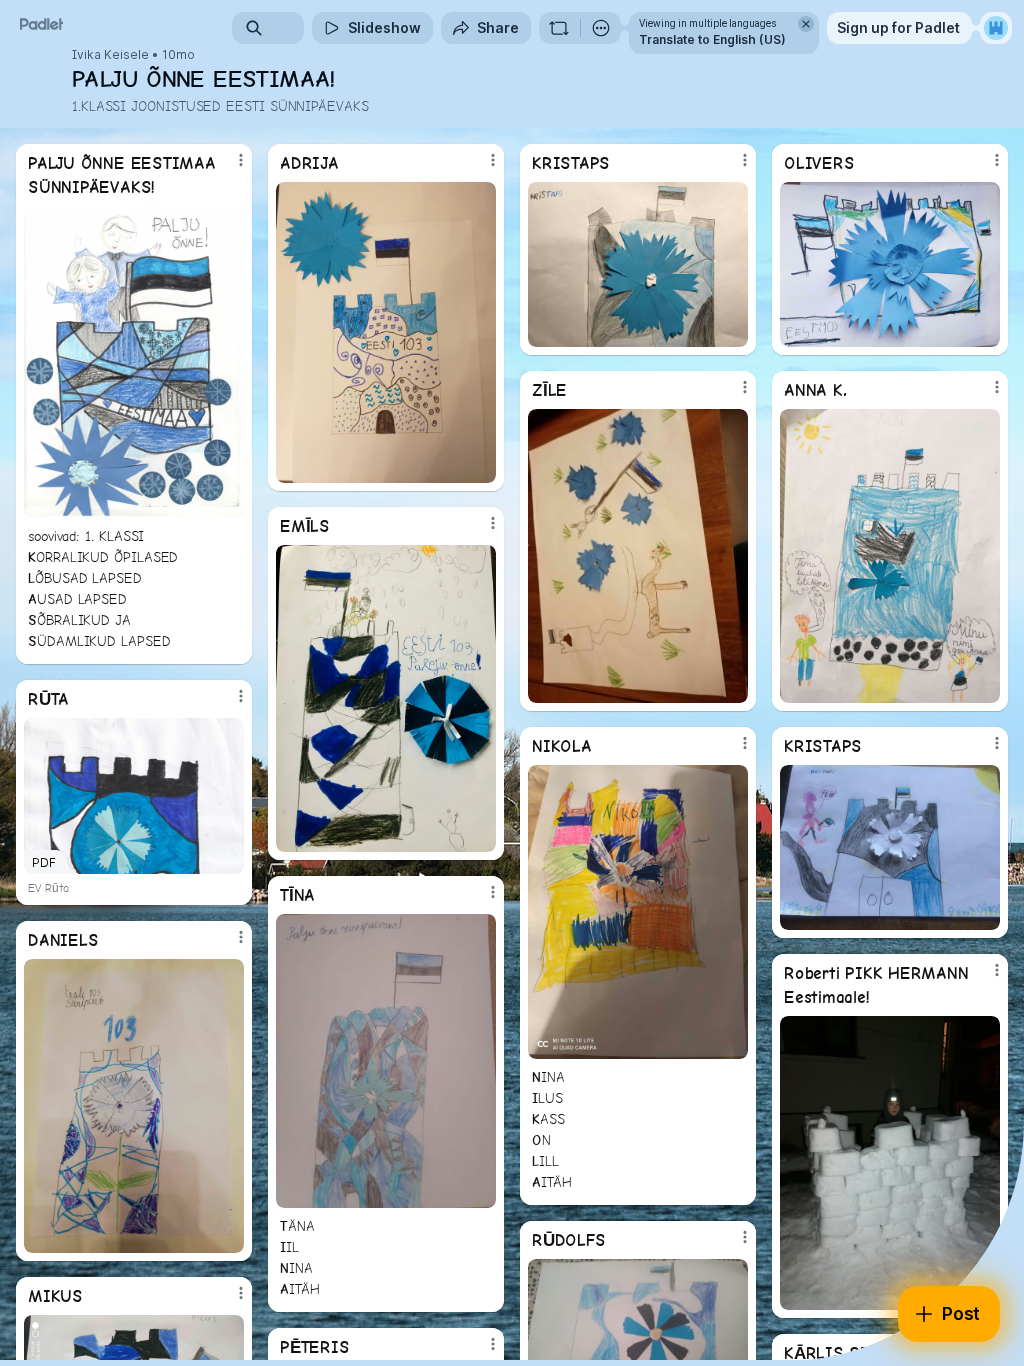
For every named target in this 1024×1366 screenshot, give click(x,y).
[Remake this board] (559, 28)
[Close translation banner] (806, 24)
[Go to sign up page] (996, 28)
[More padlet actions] (601, 28)
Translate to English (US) (712, 39)
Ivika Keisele (110, 55)
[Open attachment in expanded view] (134, 362)
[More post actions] (228, 168)
